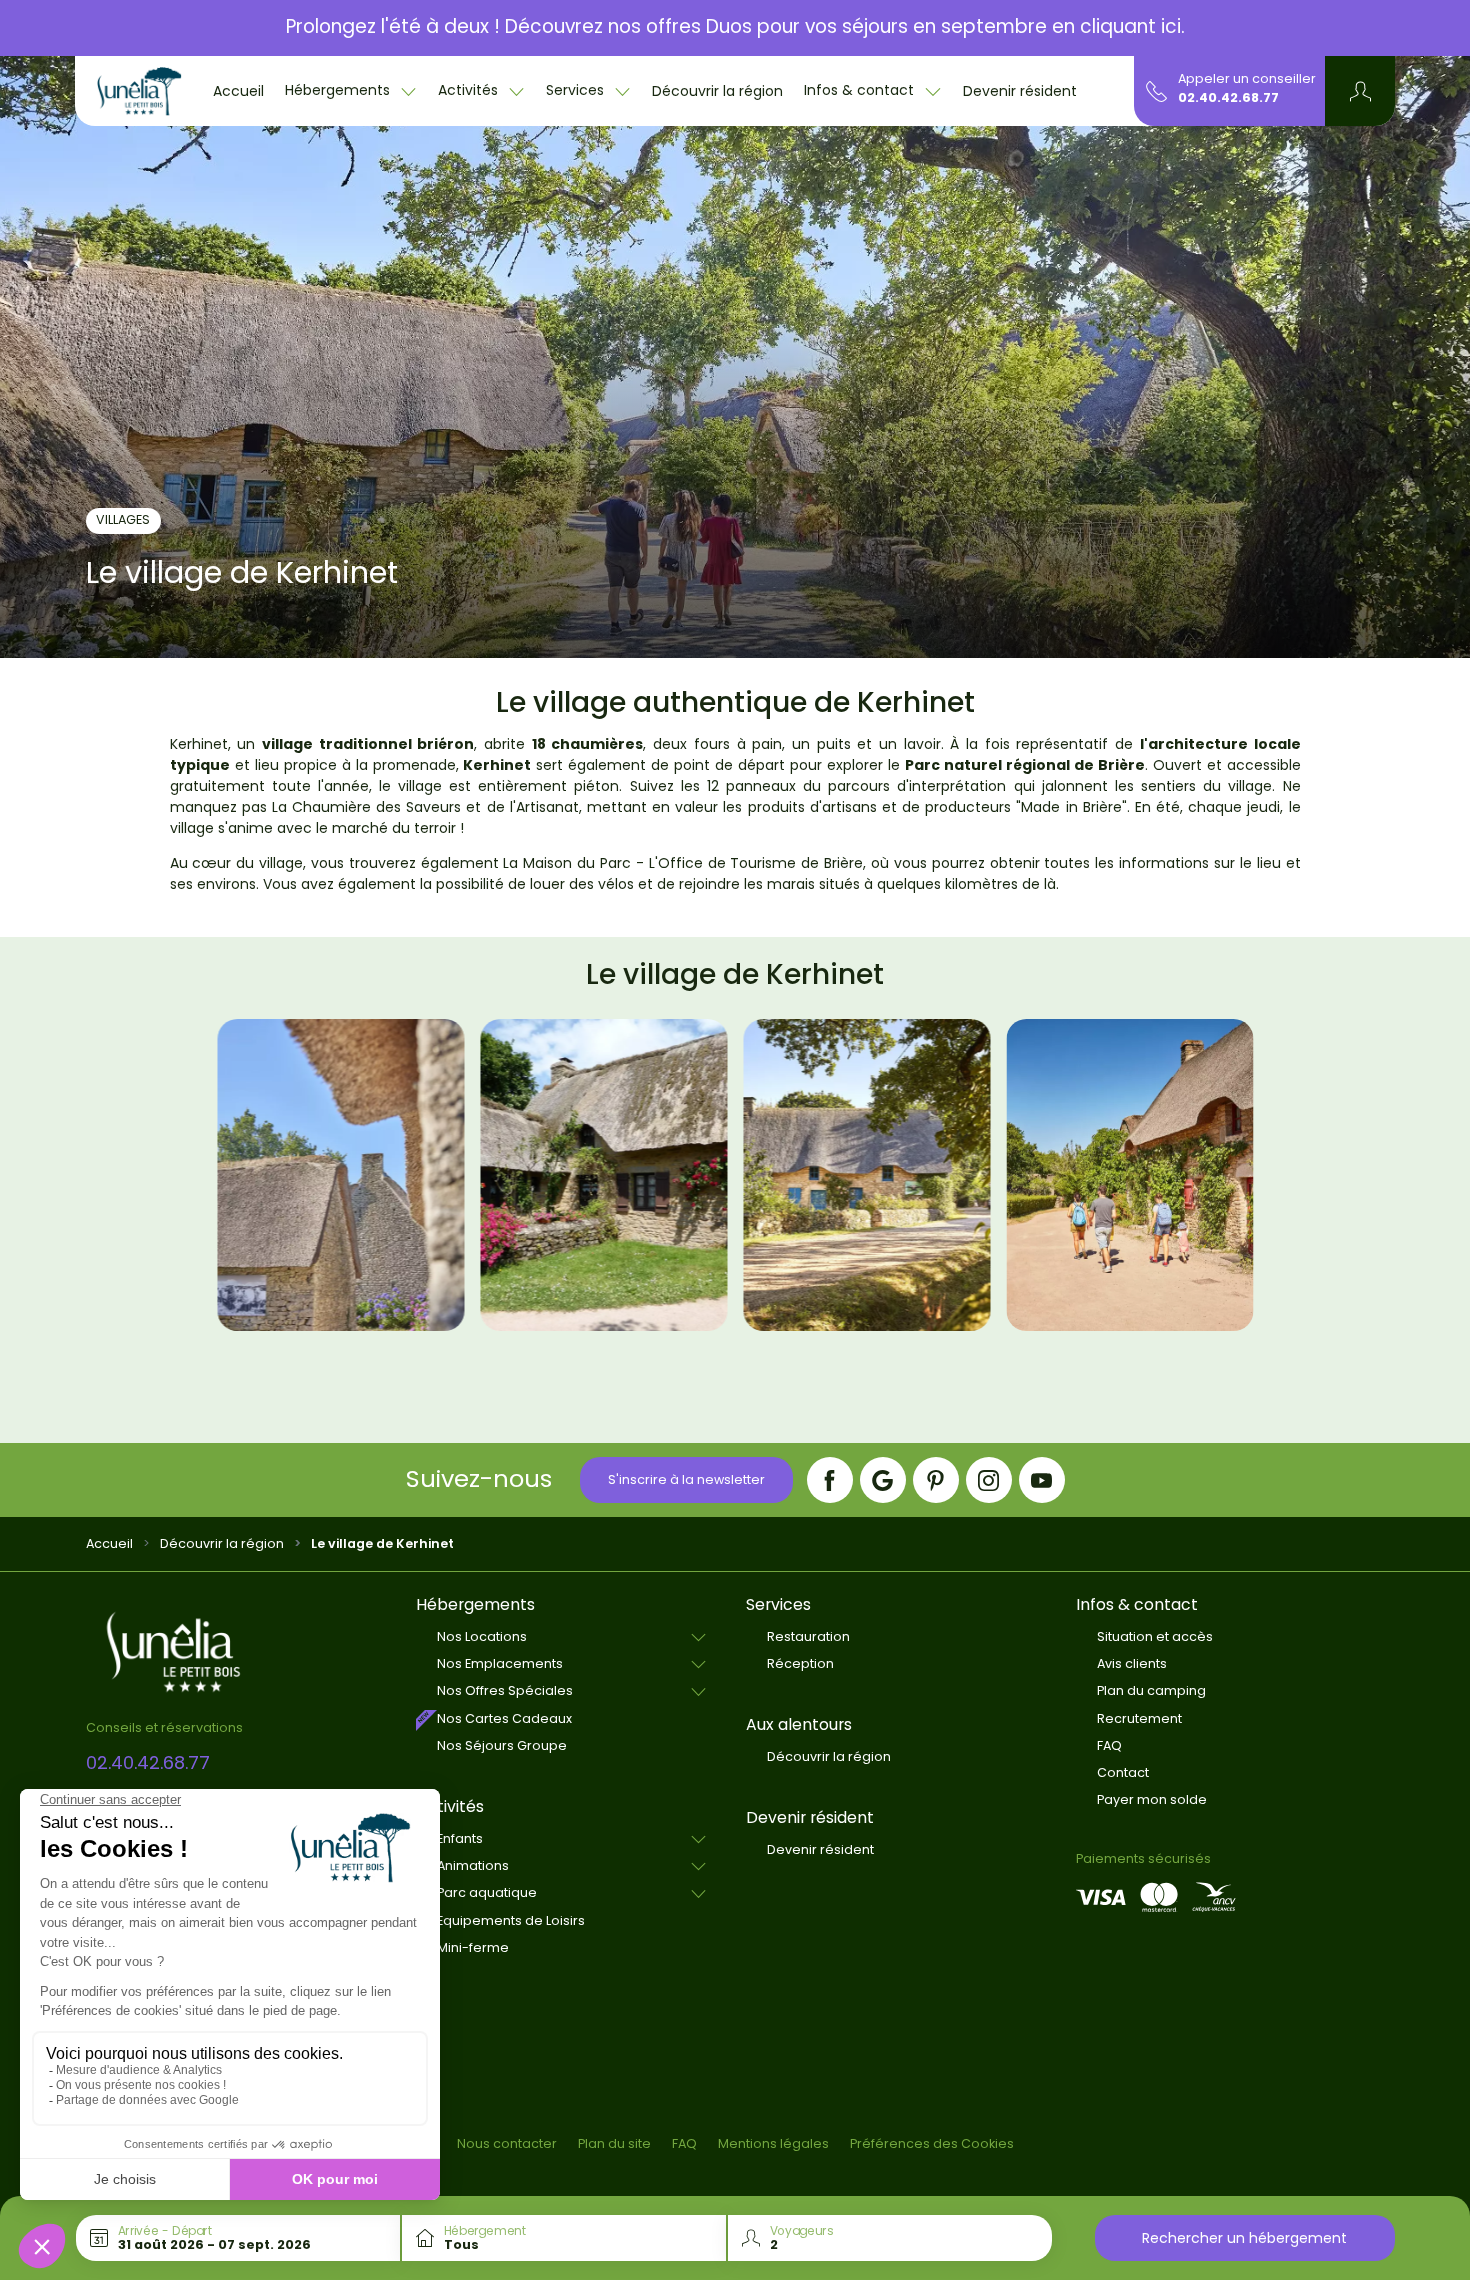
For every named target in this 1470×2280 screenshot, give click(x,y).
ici (1171, 26)
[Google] (883, 1480)
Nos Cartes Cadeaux (504, 1718)
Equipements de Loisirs (511, 1920)
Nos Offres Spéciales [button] (505, 1690)
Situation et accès (1155, 1636)
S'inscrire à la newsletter (686, 1479)
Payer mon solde (1152, 1799)
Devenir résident (1020, 91)
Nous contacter (507, 2143)
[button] (1360, 91)
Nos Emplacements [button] (500, 1663)
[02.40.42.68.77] (1156, 90)
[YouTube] (1042, 1480)
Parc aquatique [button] (487, 1892)
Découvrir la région (717, 91)
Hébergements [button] (339, 90)
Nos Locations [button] (482, 1636)
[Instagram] (989, 1480)
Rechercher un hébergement (1244, 2238)
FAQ (1109, 1745)
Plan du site (614, 2143)
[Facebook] (830, 1480)
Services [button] (577, 90)
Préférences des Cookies (932, 2143)
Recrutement (1139, 1718)
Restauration (808, 1636)
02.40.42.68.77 (1228, 97)
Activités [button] (470, 90)
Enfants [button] (460, 1838)
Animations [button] (473, 1865)
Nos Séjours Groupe (502, 1745)
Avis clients (1132, 1663)
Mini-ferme (473, 1947)
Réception (800, 1663)
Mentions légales (773, 2143)
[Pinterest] (936, 1480)
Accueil (238, 91)
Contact (1123, 1772)
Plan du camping (1151, 1690)
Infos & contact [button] (861, 90)
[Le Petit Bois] (139, 91)
